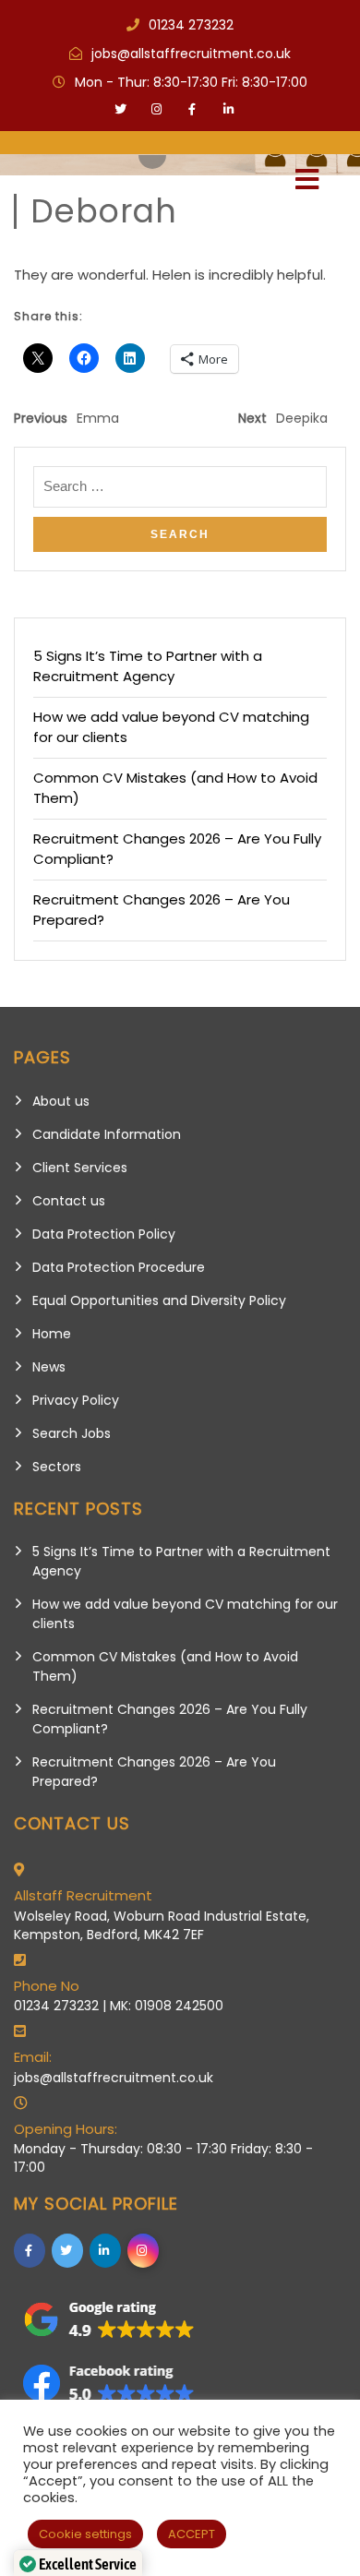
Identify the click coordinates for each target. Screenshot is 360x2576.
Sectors (57, 1467)
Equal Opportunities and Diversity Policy (159, 1300)
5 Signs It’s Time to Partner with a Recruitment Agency (148, 666)
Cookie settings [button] (85, 2534)
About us (61, 1101)
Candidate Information (107, 1134)
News (49, 1367)
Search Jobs (72, 1433)
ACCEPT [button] (192, 2534)
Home (52, 1334)
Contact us (69, 1201)
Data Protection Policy (104, 1234)
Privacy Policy (76, 1400)
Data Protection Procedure (119, 1267)
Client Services (80, 1168)
